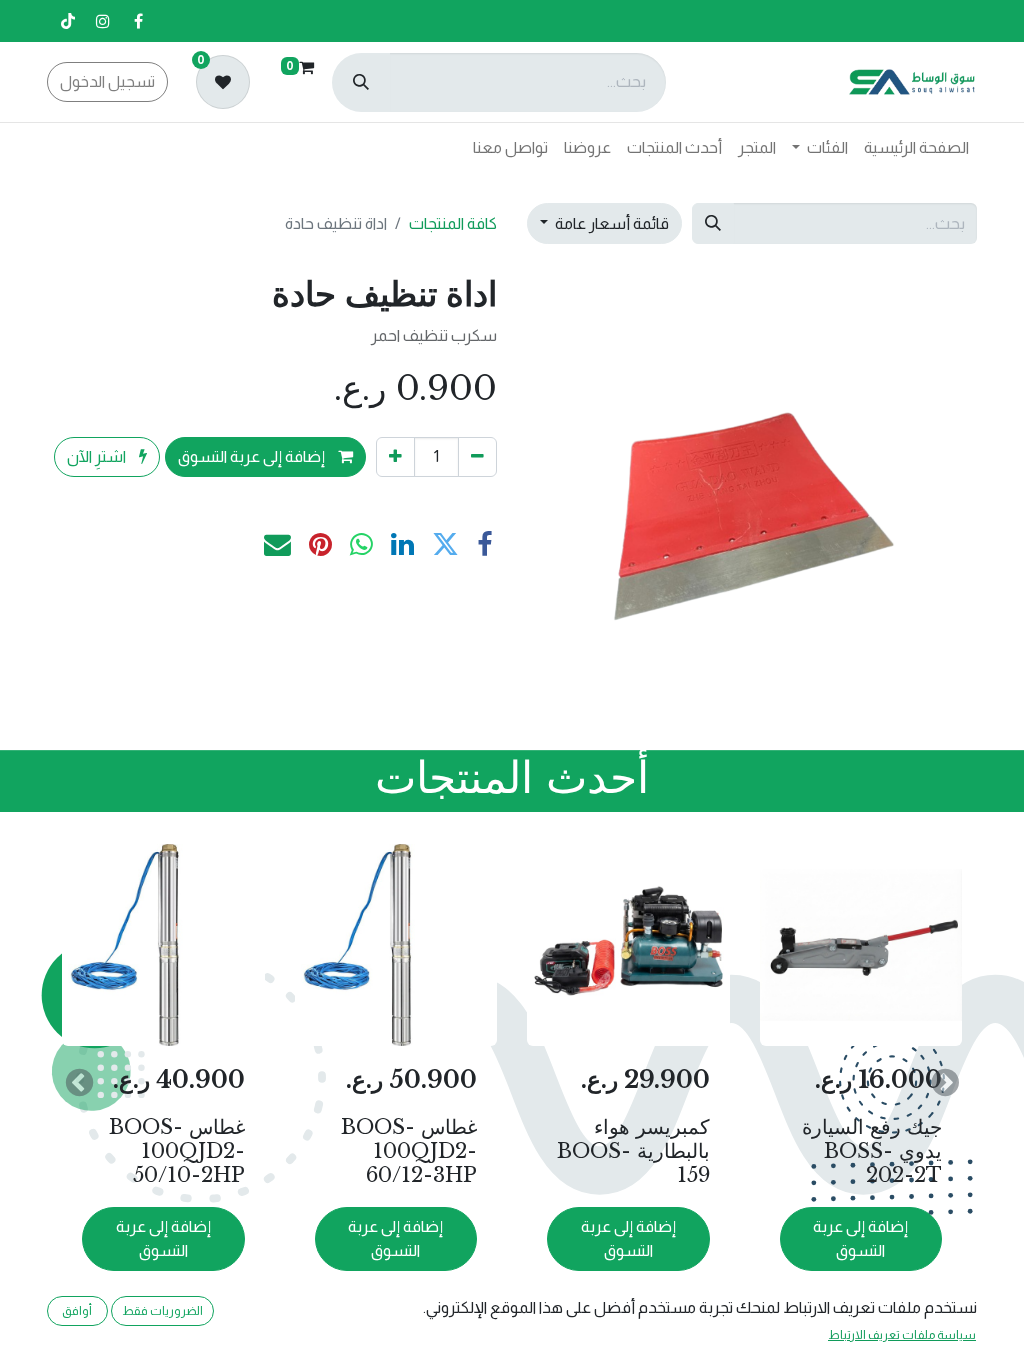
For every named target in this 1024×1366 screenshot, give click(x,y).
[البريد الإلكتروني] (277, 545)
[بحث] (361, 82)
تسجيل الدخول (107, 81)
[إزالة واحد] (477, 457)
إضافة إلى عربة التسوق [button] (253, 456)
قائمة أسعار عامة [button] (610, 223)
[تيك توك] (68, 21)
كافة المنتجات (453, 223)
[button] (945, 1081)
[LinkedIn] (402, 545)
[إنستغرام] (103, 21)
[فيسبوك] (138, 21)
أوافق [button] (77, 1311)
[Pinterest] (320, 545)
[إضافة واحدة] (395, 457)
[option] (512, 1081)
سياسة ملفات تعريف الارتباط (902, 1335)
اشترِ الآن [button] (98, 456)
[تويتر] (445, 545)
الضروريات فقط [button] (162, 1311)
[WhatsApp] (361, 545)
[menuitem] (916, 148)
